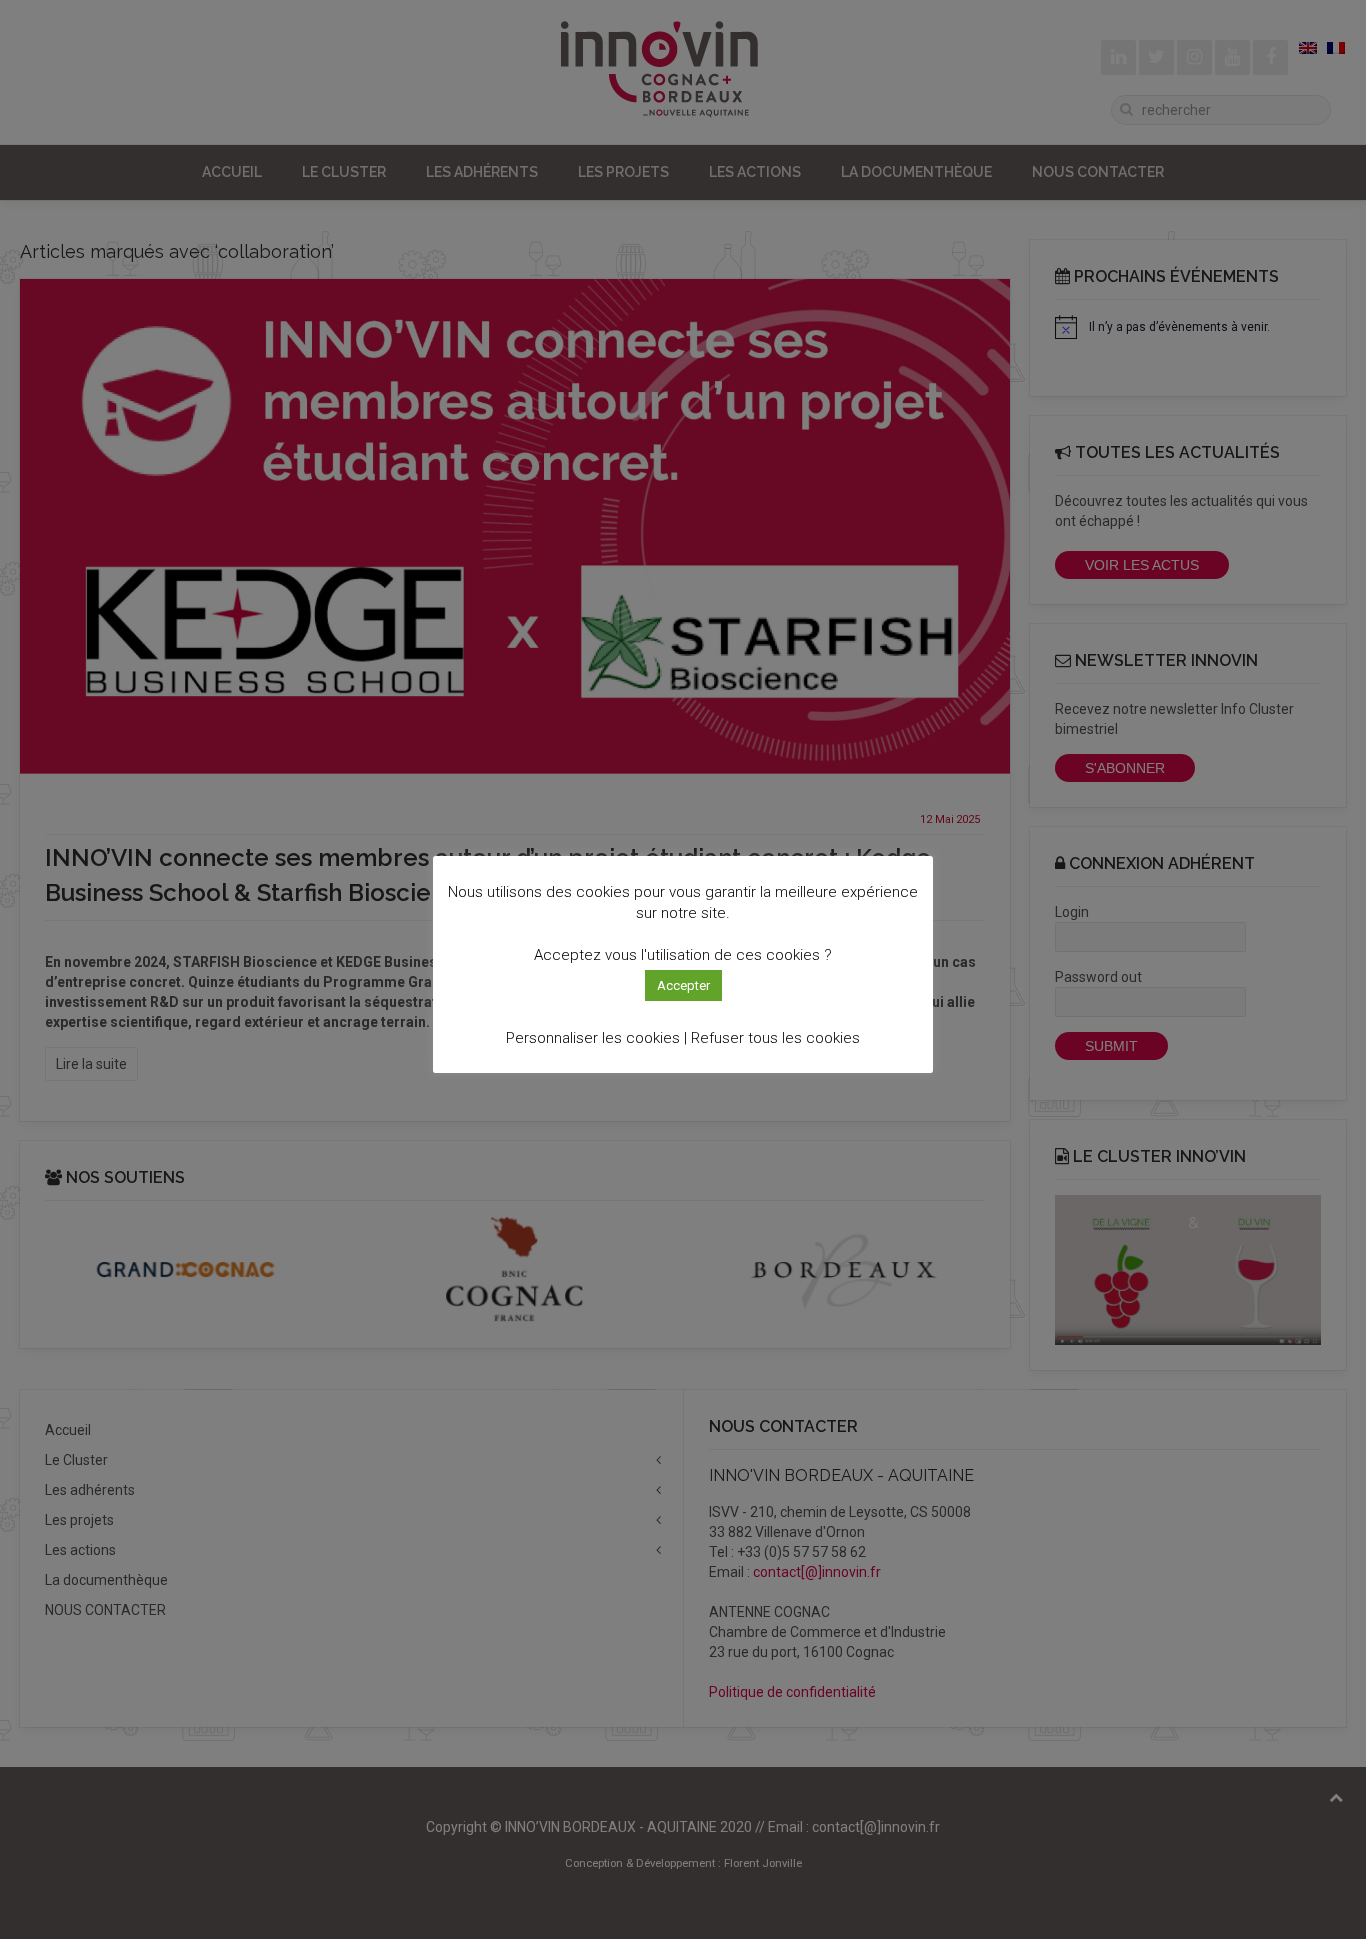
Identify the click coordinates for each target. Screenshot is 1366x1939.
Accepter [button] (683, 985)
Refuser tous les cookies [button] (775, 1038)
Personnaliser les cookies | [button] (596, 1038)
